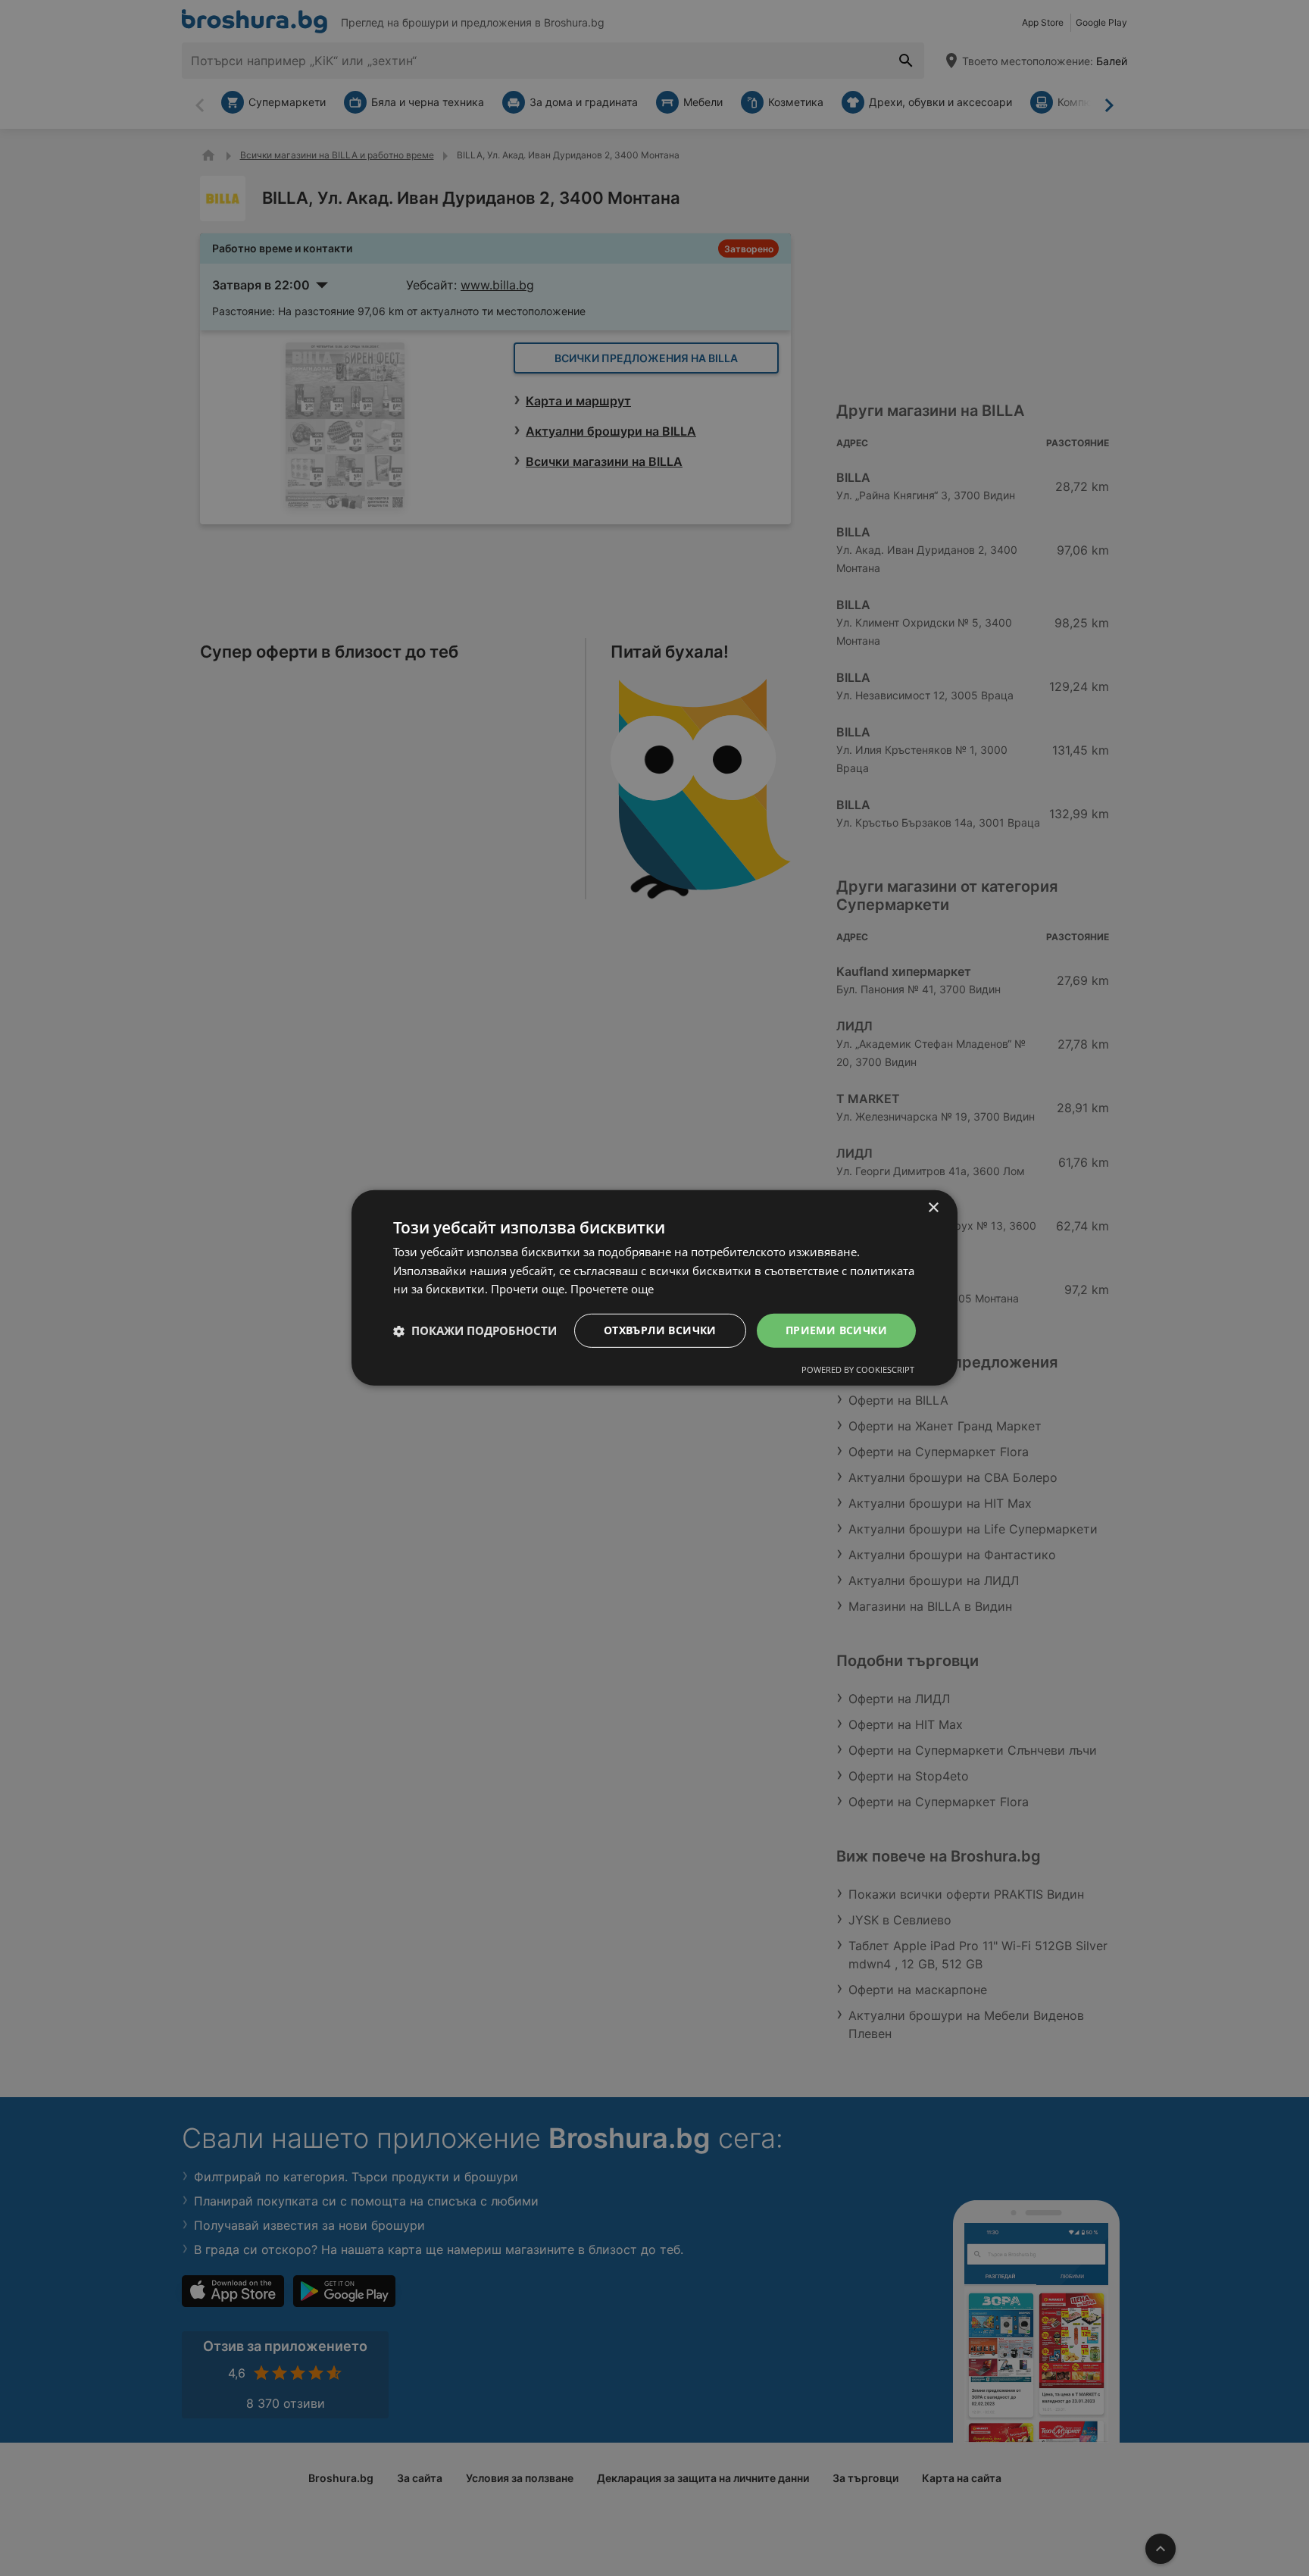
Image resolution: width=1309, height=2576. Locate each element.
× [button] (933, 1208)
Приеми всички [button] (836, 1330)
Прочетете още (612, 1290)
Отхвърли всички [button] (660, 1330)
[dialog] (654, 1288)
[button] (475, 1331)
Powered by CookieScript (858, 1369)
